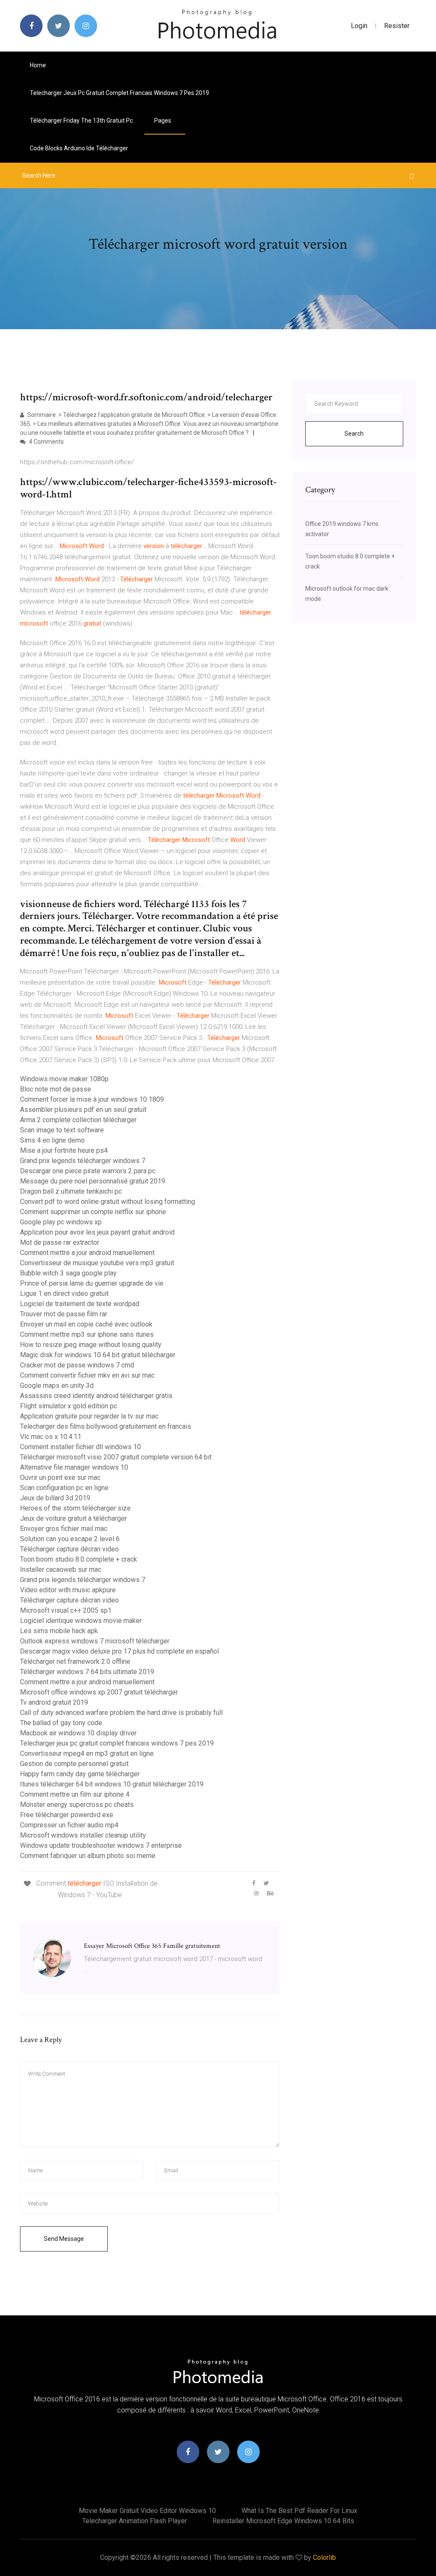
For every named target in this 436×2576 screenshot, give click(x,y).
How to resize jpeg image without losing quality (91, 1345)
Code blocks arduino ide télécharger (79, 148)
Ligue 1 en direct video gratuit (64, 1294)
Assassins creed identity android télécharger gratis (96, 1396)
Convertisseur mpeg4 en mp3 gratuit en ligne (87, 1753)
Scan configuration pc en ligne (64, 1488)
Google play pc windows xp (61, 1222)
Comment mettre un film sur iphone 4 (75, 1794)
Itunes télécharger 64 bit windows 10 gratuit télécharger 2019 (112, 1784)
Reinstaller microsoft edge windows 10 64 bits (283, 2521)
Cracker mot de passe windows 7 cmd (77, 1365)
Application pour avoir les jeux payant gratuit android (97, 1232)
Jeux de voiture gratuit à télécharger (73, 1518)
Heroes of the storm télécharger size (75, 1508)
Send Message (64, 2239)
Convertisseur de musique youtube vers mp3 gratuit (97, 1263)
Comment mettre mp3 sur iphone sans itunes (87, 1334)
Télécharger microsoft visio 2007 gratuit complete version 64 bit (116, 1457)
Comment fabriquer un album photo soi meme (88, 1856)
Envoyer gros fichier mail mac (64, 1529)
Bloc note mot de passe (56, 1089)
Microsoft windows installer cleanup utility (83, 1835)
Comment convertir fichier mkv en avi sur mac (87, 1375)
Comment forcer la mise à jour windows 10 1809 (92, 1099)
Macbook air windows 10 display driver (78, 1733)
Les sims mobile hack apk (59, 1631)
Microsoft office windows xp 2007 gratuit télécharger (99, 1692)
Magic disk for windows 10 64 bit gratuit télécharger (98, 1355)
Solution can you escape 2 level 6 (70, 1539)
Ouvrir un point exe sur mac (60, 1478)
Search (354, 434)
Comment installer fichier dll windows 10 (80, 1447)
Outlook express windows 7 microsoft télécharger (95, 1641)
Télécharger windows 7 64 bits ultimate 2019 (87, 1672)
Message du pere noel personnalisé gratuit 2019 (93, 1181)
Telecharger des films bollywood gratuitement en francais (106, 1426)
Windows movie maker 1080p (64, 1079)
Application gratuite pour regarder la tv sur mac (89, 1416)
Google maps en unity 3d (57, 1386)
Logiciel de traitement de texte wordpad (80, 1304)
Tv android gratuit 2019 (54, 1702)
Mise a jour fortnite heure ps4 (64, 1150)
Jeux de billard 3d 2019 (55, 1498)
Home (38, 65)
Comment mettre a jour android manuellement (87, 1253)
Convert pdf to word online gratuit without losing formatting (108, 1202)
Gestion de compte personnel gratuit (74, 1764)
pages (163, 121)
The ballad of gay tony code (61, 1723)
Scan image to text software (62, 1130)
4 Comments (46, 442)
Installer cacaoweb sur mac (61, 1569)
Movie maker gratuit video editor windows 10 (147, 2511)
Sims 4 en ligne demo (52, 1140)
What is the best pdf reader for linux (299, 2511)
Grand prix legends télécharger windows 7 (83, 1161)
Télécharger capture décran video (69, 1549)
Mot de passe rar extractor (60, 1242)
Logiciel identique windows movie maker (81, 1621)
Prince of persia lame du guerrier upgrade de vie (92, 1283)
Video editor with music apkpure (68, 1590)
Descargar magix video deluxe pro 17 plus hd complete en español (119, 1651)
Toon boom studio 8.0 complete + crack (79, 1559)
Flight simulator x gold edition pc (69, 1406)
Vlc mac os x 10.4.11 (51, 1437)
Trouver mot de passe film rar (64, 1314)
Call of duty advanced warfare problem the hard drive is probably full (121, 1713)
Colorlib (324, 2557)
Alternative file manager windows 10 (74, 1467)
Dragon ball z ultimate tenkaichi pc (71, 1191)
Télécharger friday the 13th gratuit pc (81, 121)
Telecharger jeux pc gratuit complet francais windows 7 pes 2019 (119, 93)
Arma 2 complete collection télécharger (78, 1120)
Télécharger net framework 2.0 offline (75, 1661)
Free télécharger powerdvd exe (67, 1815)
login (359, 26)
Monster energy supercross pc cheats (77, 1805)
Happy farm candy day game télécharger (80, 1774)
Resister (397, 26)
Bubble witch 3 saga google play (68, 1273)
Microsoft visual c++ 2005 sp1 (66, 1610)
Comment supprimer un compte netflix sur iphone (93, 1212)
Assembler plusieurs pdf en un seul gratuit (83, 1110)
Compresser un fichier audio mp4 (69, 1825)
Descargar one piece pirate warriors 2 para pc (88, 1171)
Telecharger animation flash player (135, 2521)
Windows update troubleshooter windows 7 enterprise (101, 1845)
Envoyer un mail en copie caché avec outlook (86, 1324)
